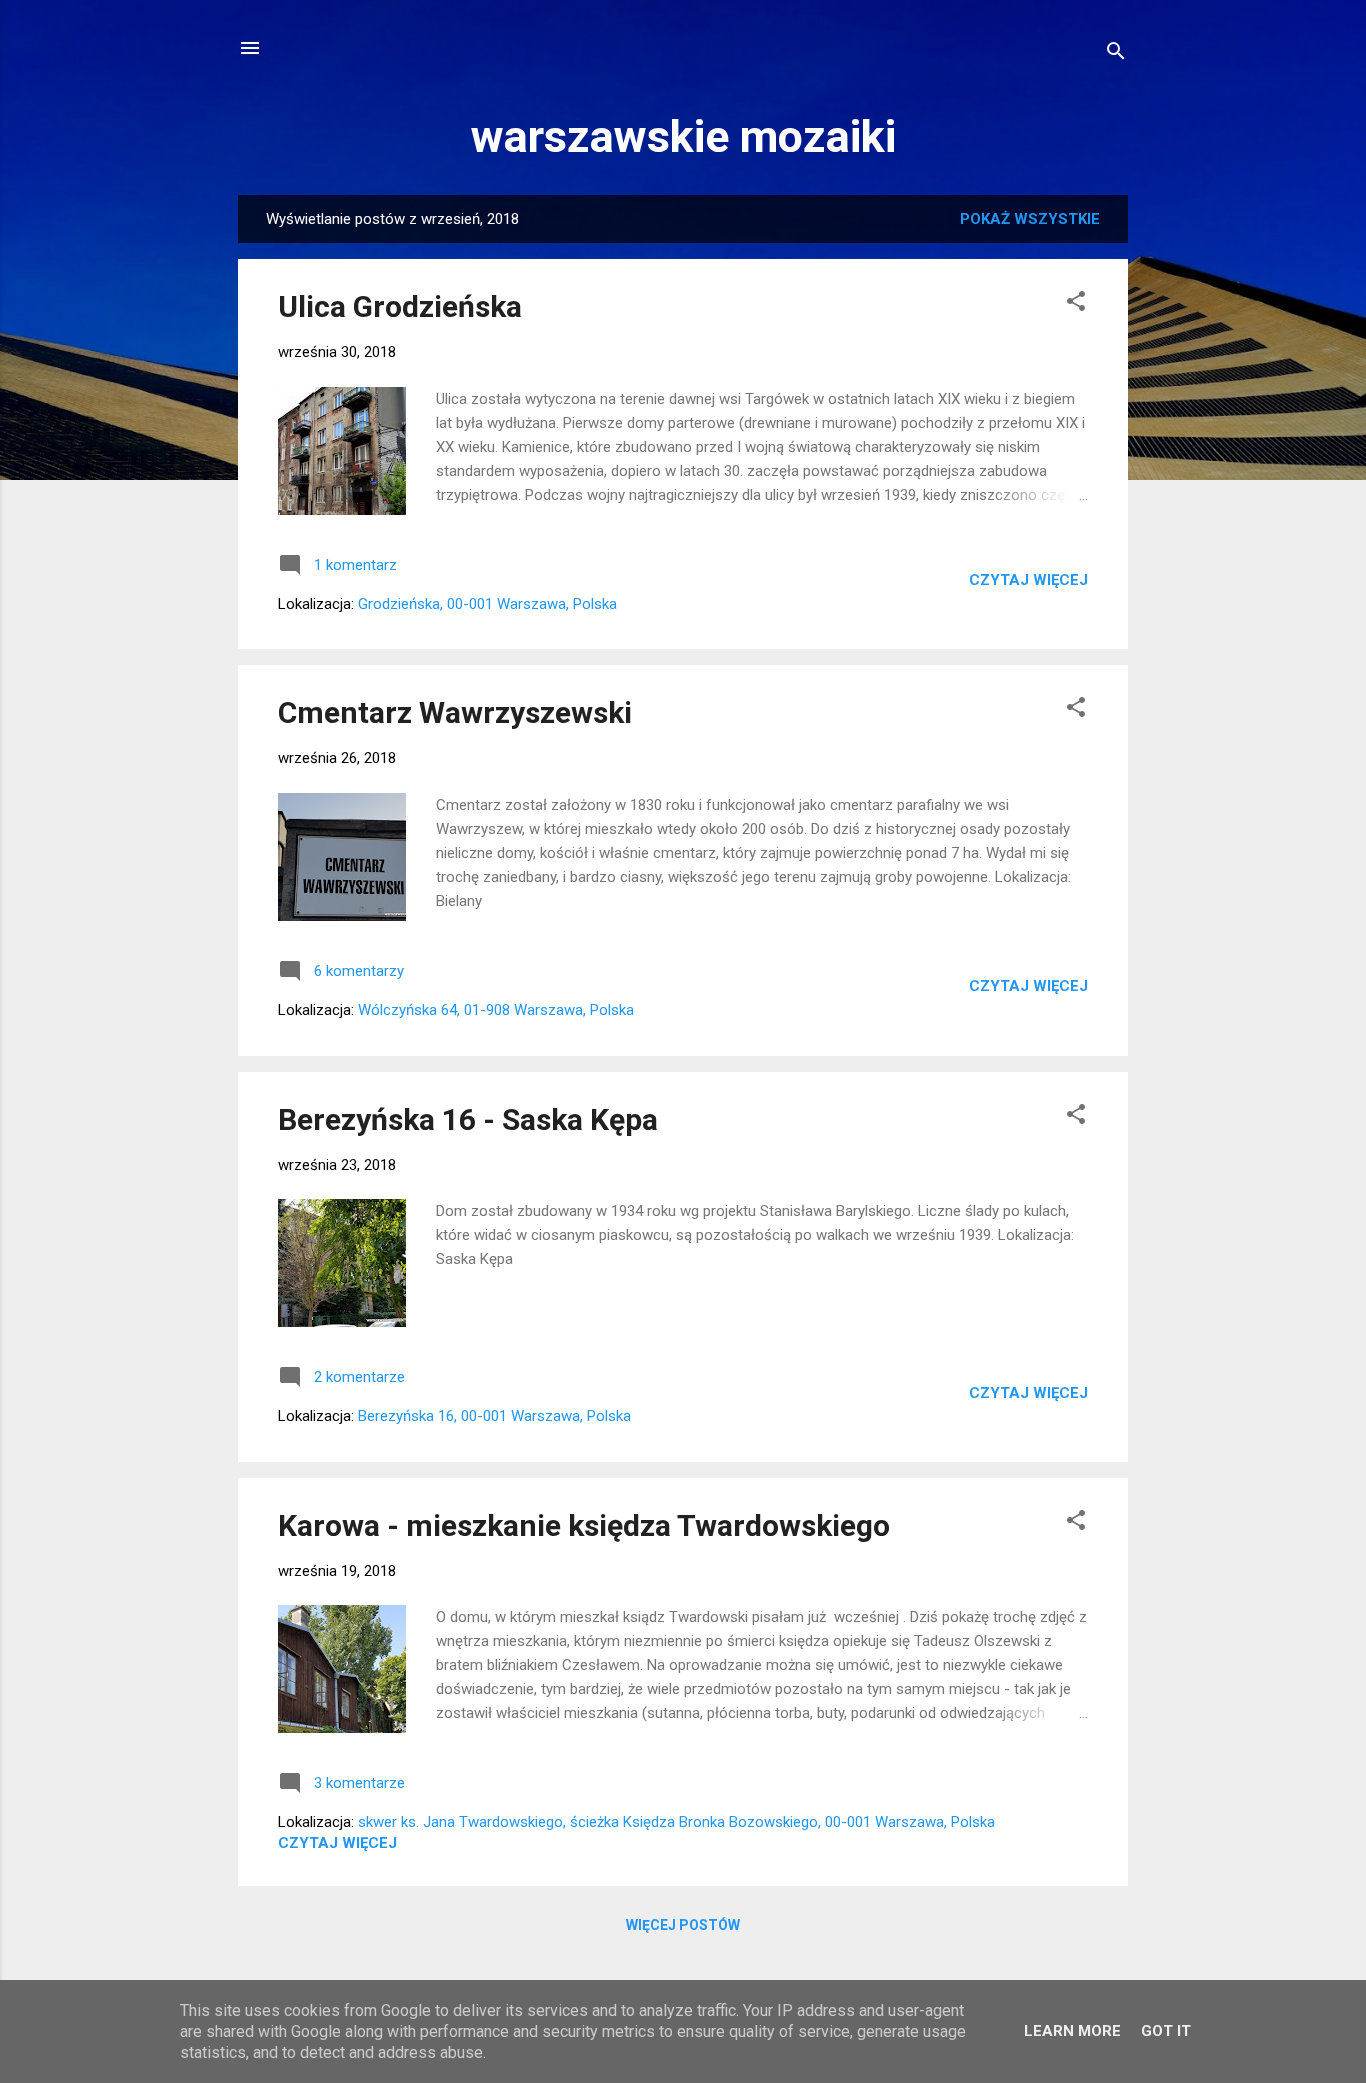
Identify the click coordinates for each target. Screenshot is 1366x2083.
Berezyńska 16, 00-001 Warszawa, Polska (494, 1416)
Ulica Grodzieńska (400, 306)
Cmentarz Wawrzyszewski (455, 712)
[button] (1076, 304)
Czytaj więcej (1028, 580)
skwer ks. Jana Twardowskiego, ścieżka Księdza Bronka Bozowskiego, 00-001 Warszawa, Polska (676, 1822)
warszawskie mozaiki (683, 136)
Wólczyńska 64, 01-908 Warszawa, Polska (496, 1010)
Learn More (1072, 2031)
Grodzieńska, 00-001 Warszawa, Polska (487, 604)
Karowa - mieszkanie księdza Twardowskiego (584, 1525)
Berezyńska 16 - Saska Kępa (468, 1119)
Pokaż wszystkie (1030, 219)
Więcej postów (683, 1925)
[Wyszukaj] (1116, 54)
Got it (1166, 2031)
